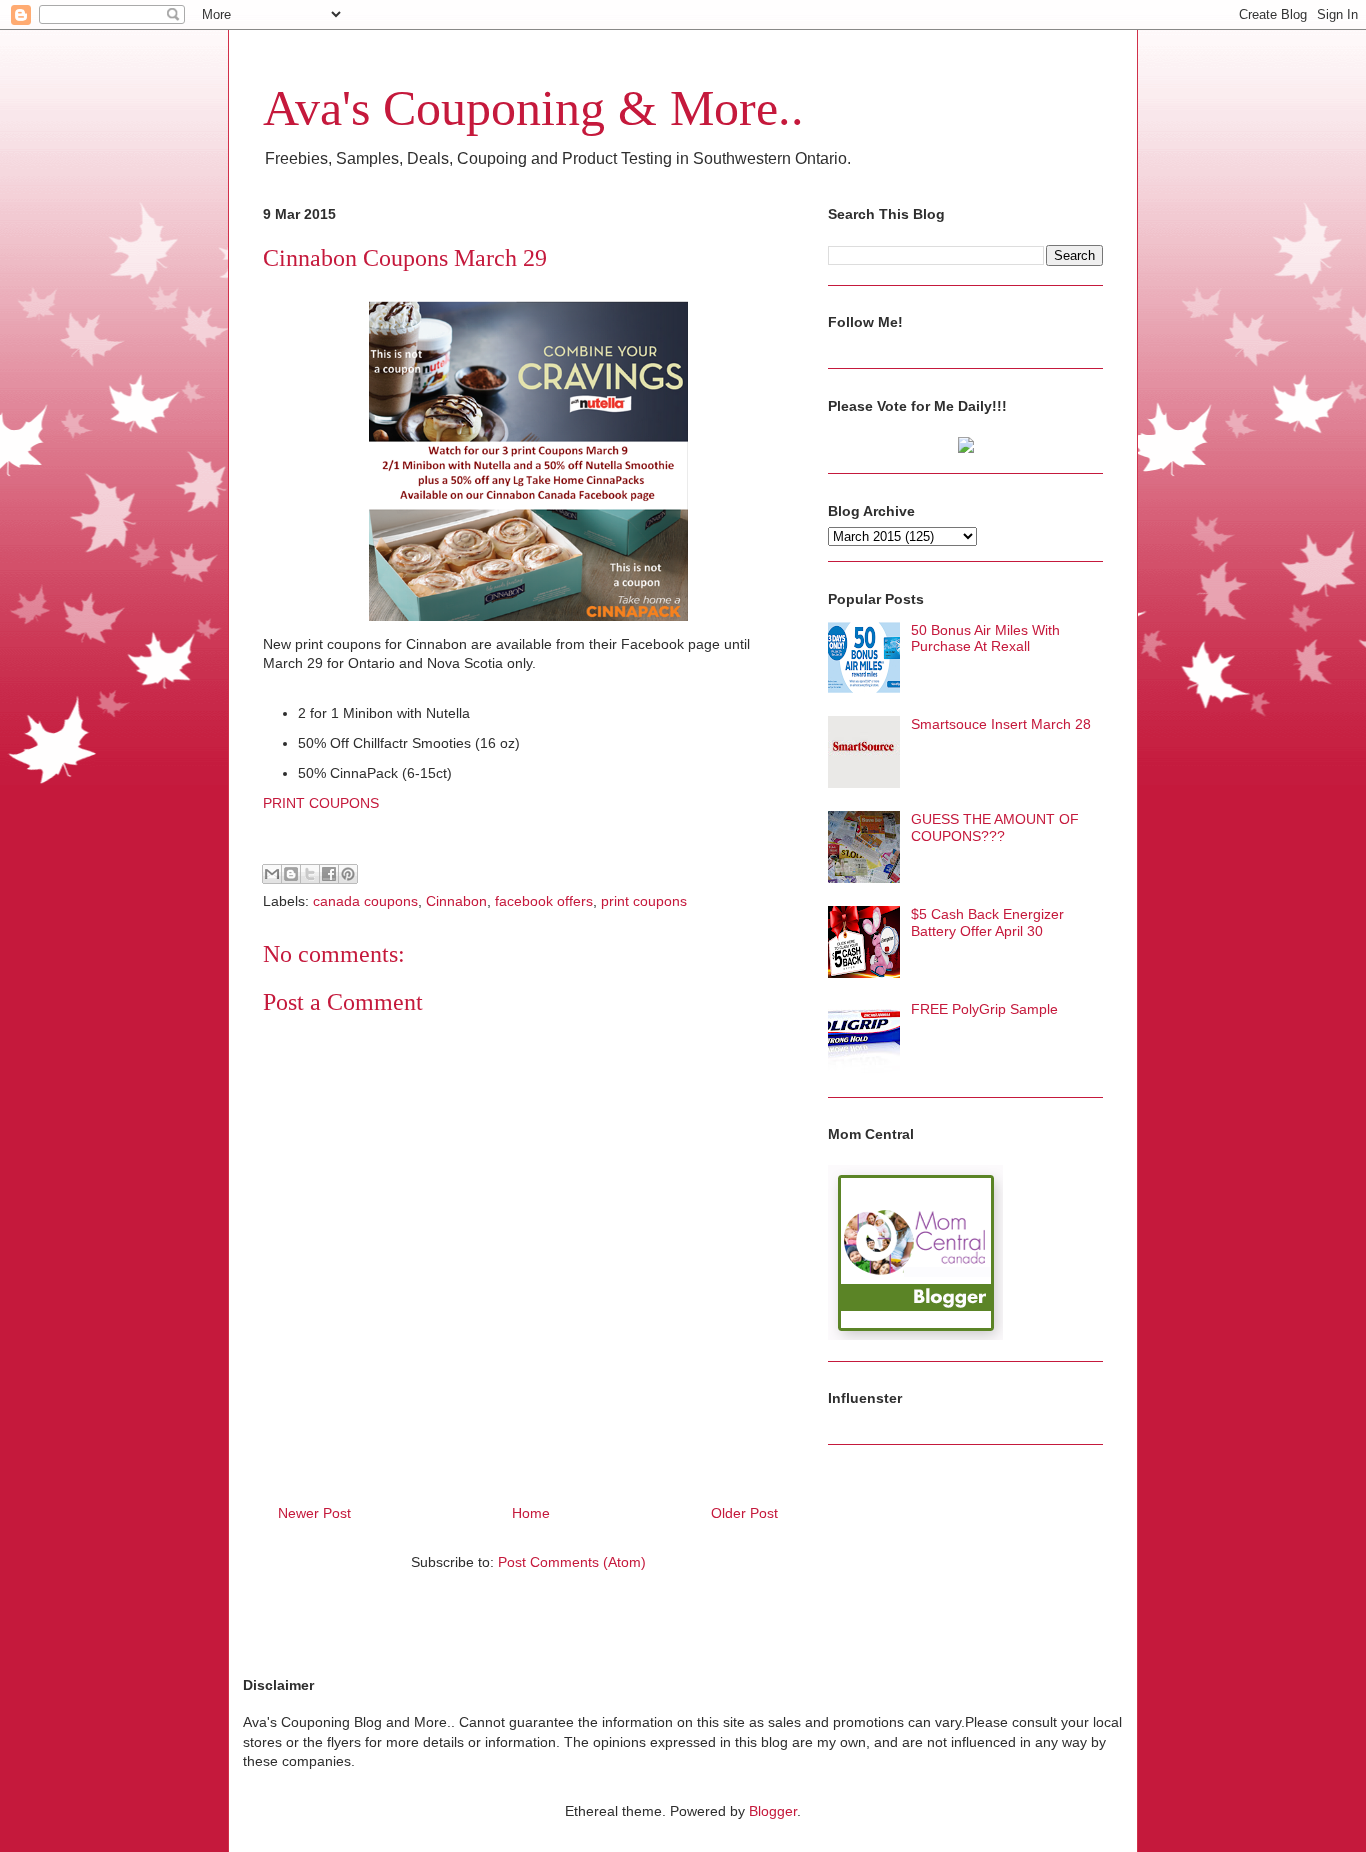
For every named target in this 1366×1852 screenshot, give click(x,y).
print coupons (644, 901)
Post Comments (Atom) (572, 1562)
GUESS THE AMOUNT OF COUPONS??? (995, 827)
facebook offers (544, 901)
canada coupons (365, 901)
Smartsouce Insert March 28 (1001, 724)
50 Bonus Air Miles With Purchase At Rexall (985, 638)
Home (531, 1513)
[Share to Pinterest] (348, 874)
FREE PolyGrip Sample (984, 1009)
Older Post (744, 1513)
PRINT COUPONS (321, 803)
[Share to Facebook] (329, 874)
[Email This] (272, 874)
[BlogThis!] (291, 874)
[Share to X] (310, 874)
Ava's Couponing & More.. (533, 108)
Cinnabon (456, 901)
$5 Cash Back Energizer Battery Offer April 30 (987, 922)
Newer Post (314, 1513)
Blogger (773, 1811)
